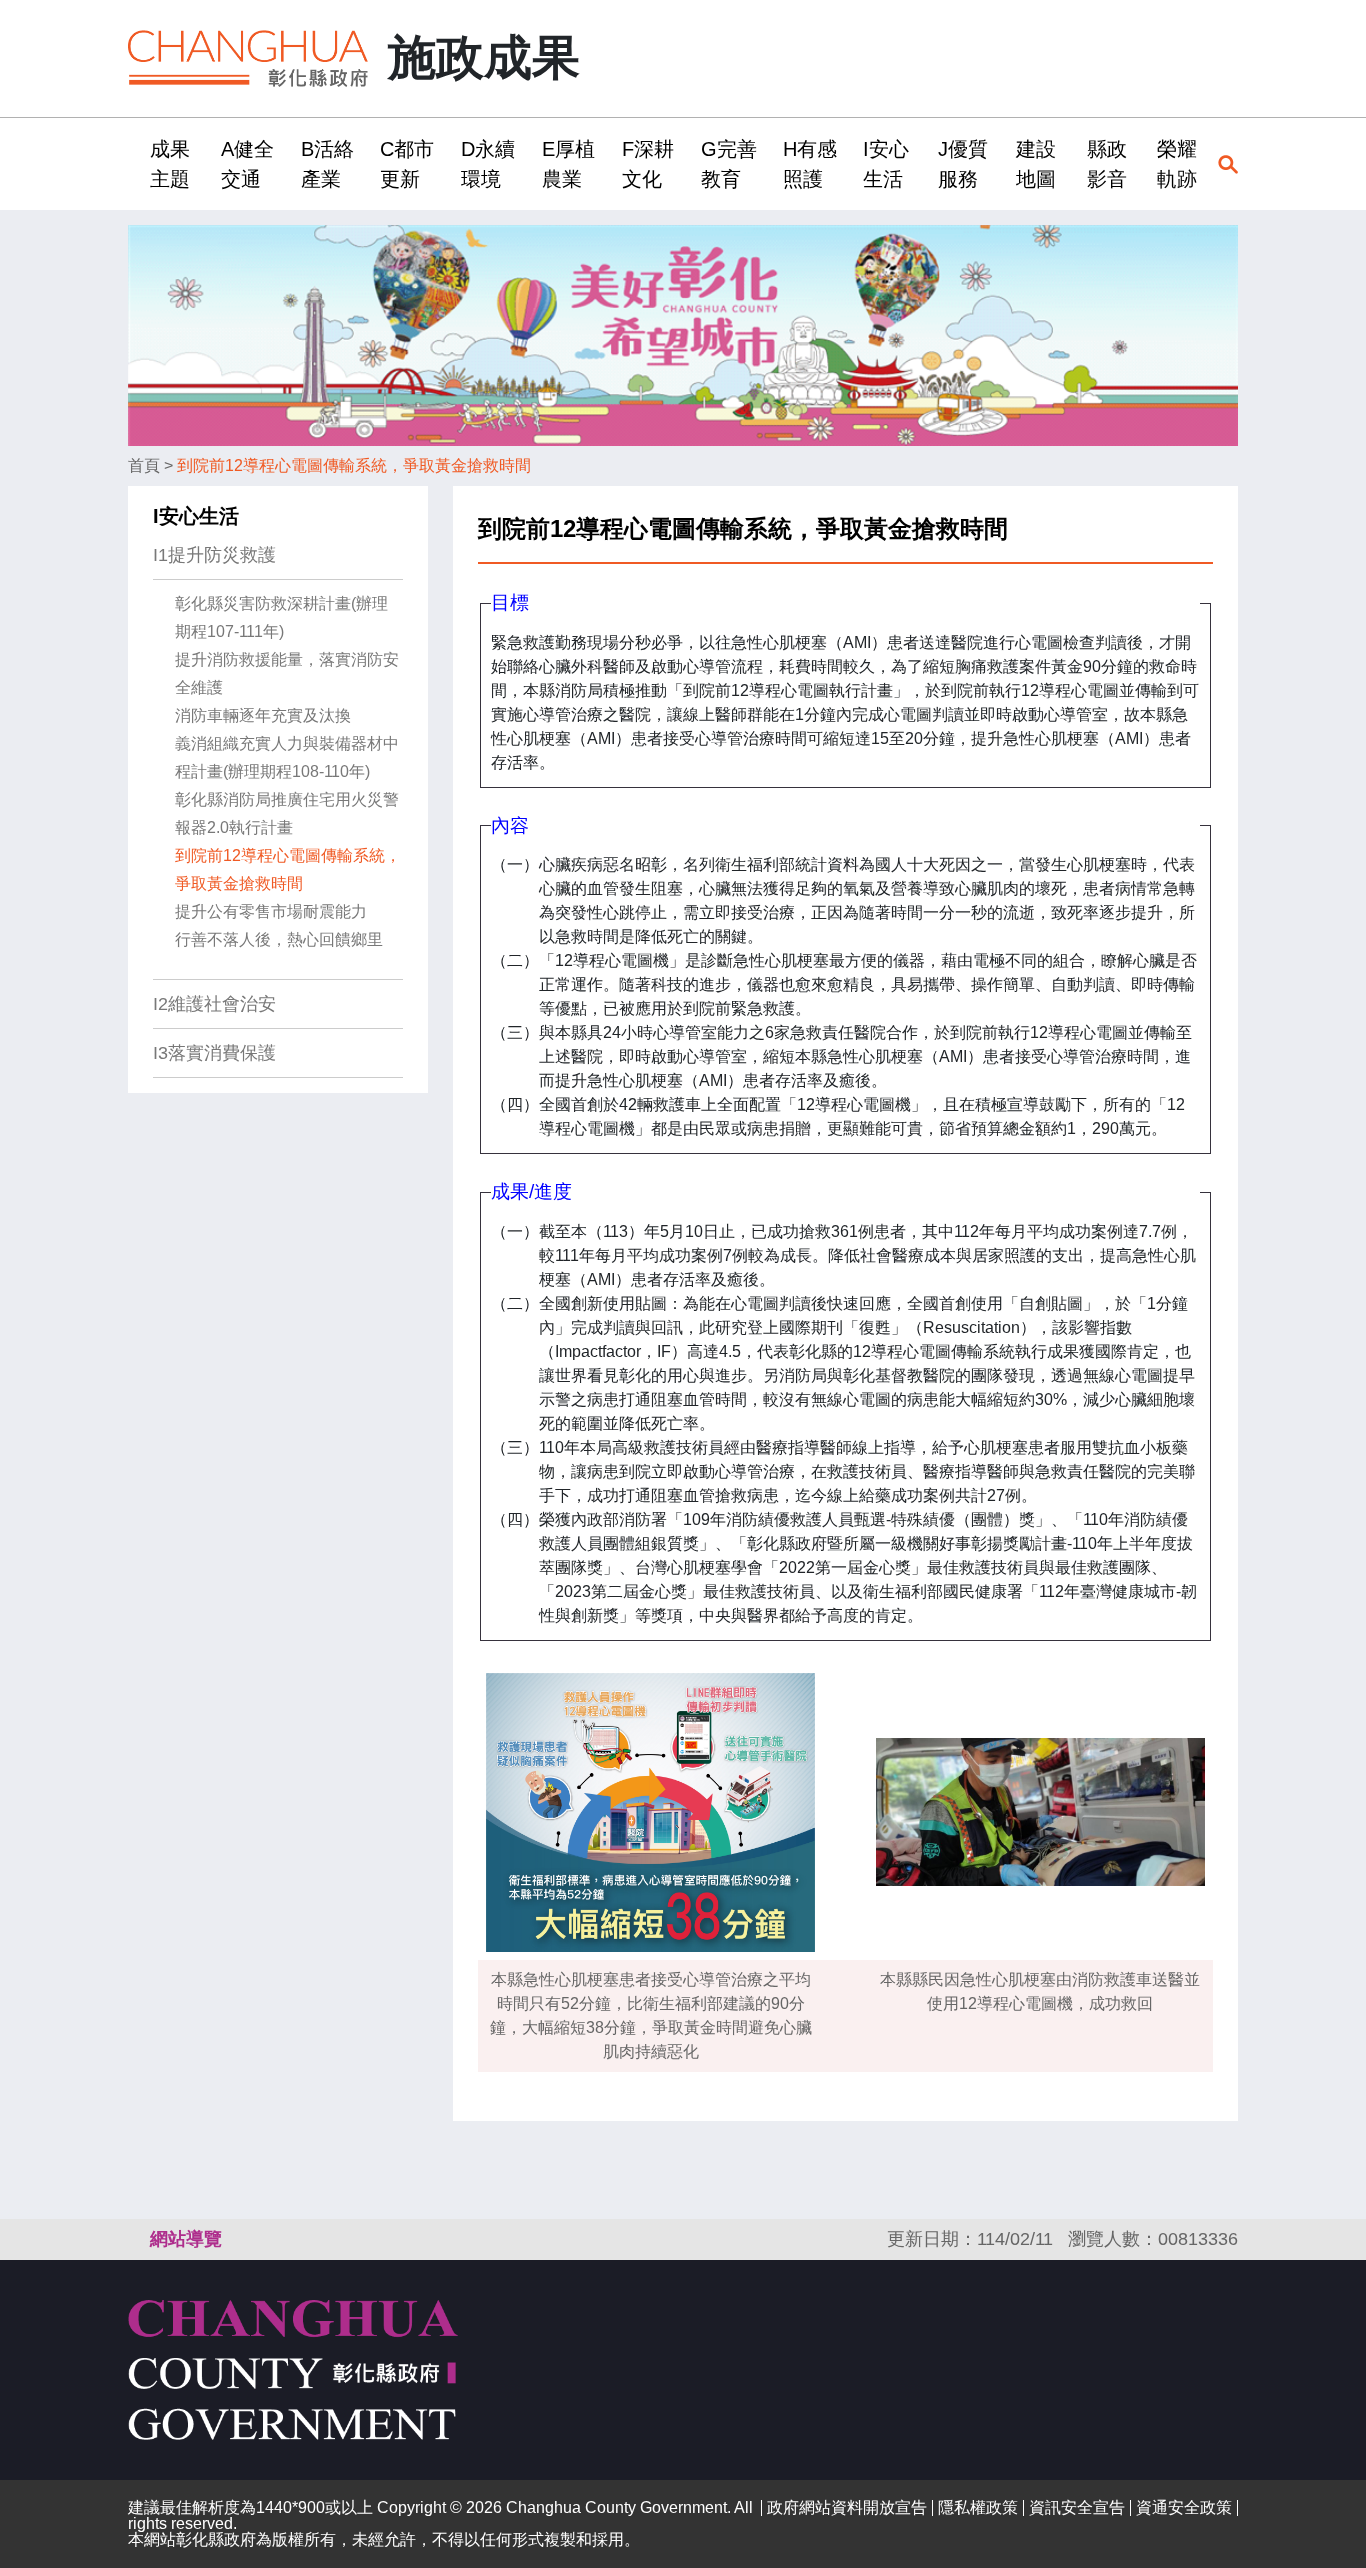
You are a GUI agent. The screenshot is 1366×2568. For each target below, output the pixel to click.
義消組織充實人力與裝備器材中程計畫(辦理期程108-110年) (287, 757)
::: (134, 163)
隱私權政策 (978, 2507)
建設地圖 (1036, 164)
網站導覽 (186, 2239)
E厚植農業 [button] (568, 164)
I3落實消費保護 (214, 1053)
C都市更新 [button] (407, 164)
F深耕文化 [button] (648, 164)
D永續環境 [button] (488, 164)
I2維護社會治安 (214, 1004)
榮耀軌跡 (1177, 164)
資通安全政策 (1184, 2507)
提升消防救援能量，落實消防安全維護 (287, 673)
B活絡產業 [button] (327, 164)
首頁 (144, 465)
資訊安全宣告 (1077, 2507)
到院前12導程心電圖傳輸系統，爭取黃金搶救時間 (354, 465)
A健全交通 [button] (247, 164)
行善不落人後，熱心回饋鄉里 (279, 939)
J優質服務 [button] (963, 164)
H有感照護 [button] (810, 164)
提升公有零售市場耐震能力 (271, 911)
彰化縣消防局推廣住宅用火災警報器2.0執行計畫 (287, 813)
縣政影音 (1107, 164)
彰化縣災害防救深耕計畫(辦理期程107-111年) (281, 617)
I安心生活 (196, 516)
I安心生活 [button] (886, 164)
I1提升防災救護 (214, 555)
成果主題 (170, 164)
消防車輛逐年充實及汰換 (263, 715)
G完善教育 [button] (729, 164)
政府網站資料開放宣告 (847, 2507)
